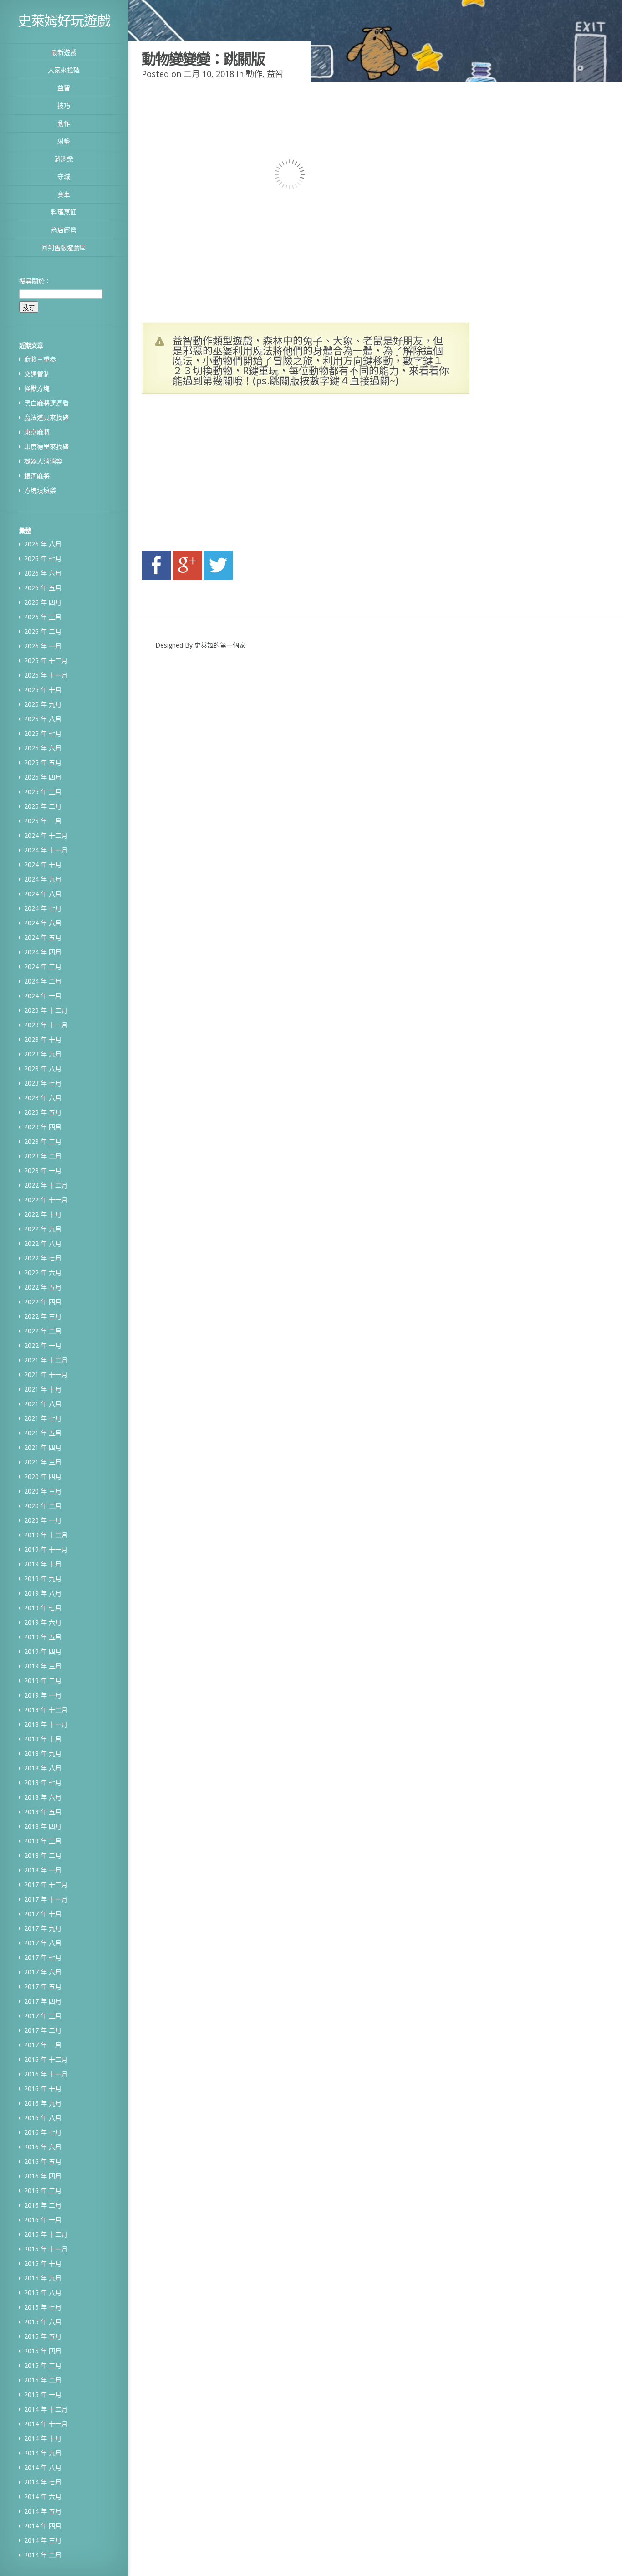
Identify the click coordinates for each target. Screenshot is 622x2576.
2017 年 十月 (43, 1914)
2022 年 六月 (43, 1273)
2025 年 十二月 (46, 661)
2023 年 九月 (43, 1054)
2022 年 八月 (43, 1243)
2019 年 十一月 (46, 1549)
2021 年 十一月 (46, 1375)
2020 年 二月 (43, 1506)
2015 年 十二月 (46, 2234)
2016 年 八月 (43, 2118)
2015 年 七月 (43, 2307)
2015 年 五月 (43, 2336)
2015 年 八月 (43, 2293)
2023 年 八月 (43, 1069)
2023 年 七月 (43, 1083)
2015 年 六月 (43, 2322)
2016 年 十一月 (46, 2074)
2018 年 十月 (43, 1739)
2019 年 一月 (43, 1695)
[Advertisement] (228, 475)
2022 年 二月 (43, 1331)
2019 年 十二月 (46, 1535)
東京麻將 (37, 432)
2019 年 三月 (43, 1666)
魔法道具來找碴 (46, 417)
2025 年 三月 (43, 792)
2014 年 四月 (43, 2526)
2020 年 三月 (43, 1491)
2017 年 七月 (43, 1957)
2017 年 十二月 (46, 1885)
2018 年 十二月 (46, 1710)
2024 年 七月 (43, 908)
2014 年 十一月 (46, 2424)
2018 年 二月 (43, 1855)
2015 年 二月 (43, 2380)
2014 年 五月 (43, 2511)
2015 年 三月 (43, 2365)
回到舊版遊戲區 (64, 247)
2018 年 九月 (43, 1753)
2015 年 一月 (43, 2395)
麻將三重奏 (40, 359)
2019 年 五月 (43, 1637)
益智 (64, 88)
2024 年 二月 (43, 981)
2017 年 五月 (43, 1987)
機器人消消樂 (43, 461)
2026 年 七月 (43, 559)
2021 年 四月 (43, 1447)
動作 (64, 123)
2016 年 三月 (43, 2191)
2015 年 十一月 (46, 2249)
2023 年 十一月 (46, 1025)
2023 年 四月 (43, 1127)
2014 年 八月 (43, 2467)
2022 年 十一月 (46, 1200)
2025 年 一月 (43, 821)
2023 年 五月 (43, 1112)
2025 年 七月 (43, 733)
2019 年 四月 (43, 1651)
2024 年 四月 (43, 952)
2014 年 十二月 (46, 2409)
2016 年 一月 (43, 2220)
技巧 (64, 105)
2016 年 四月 (43, 2176)
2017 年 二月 (43, 2030)
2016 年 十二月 (46, 2059)
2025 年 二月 (43, 806)
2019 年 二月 (43, 1681)
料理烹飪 (64, 212)
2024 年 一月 (43, 996)
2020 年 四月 (43, 1477)
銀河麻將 (37, 476)
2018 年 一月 (43, 1870)
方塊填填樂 (40, 490)
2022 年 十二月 (46, 1185)
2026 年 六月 (43, 573)
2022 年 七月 (43, 1258)
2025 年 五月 (43, 763)
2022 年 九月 (43, 1229)
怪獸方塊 (37, 388)
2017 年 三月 (43, 2016)
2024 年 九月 (43, 879)
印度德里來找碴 (46, 446)
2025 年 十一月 (46, 675)
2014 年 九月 (43, 2453)
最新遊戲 (64, 52)
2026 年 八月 (43, 544)
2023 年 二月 (43, 1156)
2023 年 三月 (43, 1141)
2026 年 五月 (43, 588)
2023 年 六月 (43, 1098)
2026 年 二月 (43, 631)
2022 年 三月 (43, 1316)
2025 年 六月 (43, 748)
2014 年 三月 (43, 2540)
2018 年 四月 (43, 1826)
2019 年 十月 (43, 1564)
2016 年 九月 (43, 2103)
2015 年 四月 (43, 2351)
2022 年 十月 (43, 1214)
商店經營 (64, 230)
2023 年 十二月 (46, 1010)
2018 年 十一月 (46, 1724)
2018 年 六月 (43, 1797)
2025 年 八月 (43, 719)
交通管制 (37, 374)
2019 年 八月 (43, 1593)
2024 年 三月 (43, 967)
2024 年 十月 (43, 865)
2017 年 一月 (43, 2045)
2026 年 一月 (43, 646)
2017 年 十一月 (46, 1899)
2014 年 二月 (43, 2555)
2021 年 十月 (43, 1389)
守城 (64, 176)
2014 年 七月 (43, 2482)
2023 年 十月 (43, 1039)
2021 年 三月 (43, 1462)
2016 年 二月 (43, 2205)
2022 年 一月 (43, 1345)
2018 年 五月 (43, 1812)
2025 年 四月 (43, 777)
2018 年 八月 (43, 1768)
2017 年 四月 (43, 2001)
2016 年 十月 (43, 2089)
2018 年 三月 (43, 1841)
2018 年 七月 (43, 1783)
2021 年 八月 (43, 1404)
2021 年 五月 (43, 1433)
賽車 (64, 194)
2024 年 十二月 (46, 835)
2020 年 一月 (43, 1520)
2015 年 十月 (43, 2263)
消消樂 (64, 159)
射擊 (64, 141)
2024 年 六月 (43, 923)
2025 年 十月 (43, 690)
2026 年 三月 (43, 617)
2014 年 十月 (43, 2438)
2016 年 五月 (43, 2161)
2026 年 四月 (43, 602)
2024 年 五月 (43, 937)
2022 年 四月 (43, 1302)
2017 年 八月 (43, 1943)
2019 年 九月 (43, 1579)
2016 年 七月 (43, 2132)
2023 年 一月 (43, 1171)
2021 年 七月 (43, 1418)
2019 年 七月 (43, 1608)
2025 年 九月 (43, 704)
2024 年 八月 (43, 894)
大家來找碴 (64, 70)
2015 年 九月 (43, 2278)
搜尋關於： (35, 281)
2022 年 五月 (43, 1287)
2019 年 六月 (43, 1622)
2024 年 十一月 (46, 850)
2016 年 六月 (43, 2147)
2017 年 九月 (43, 1928)
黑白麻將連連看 (46, 403)
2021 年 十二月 (46, 1360)
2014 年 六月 (43, 2497)
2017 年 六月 (43, 1972)
